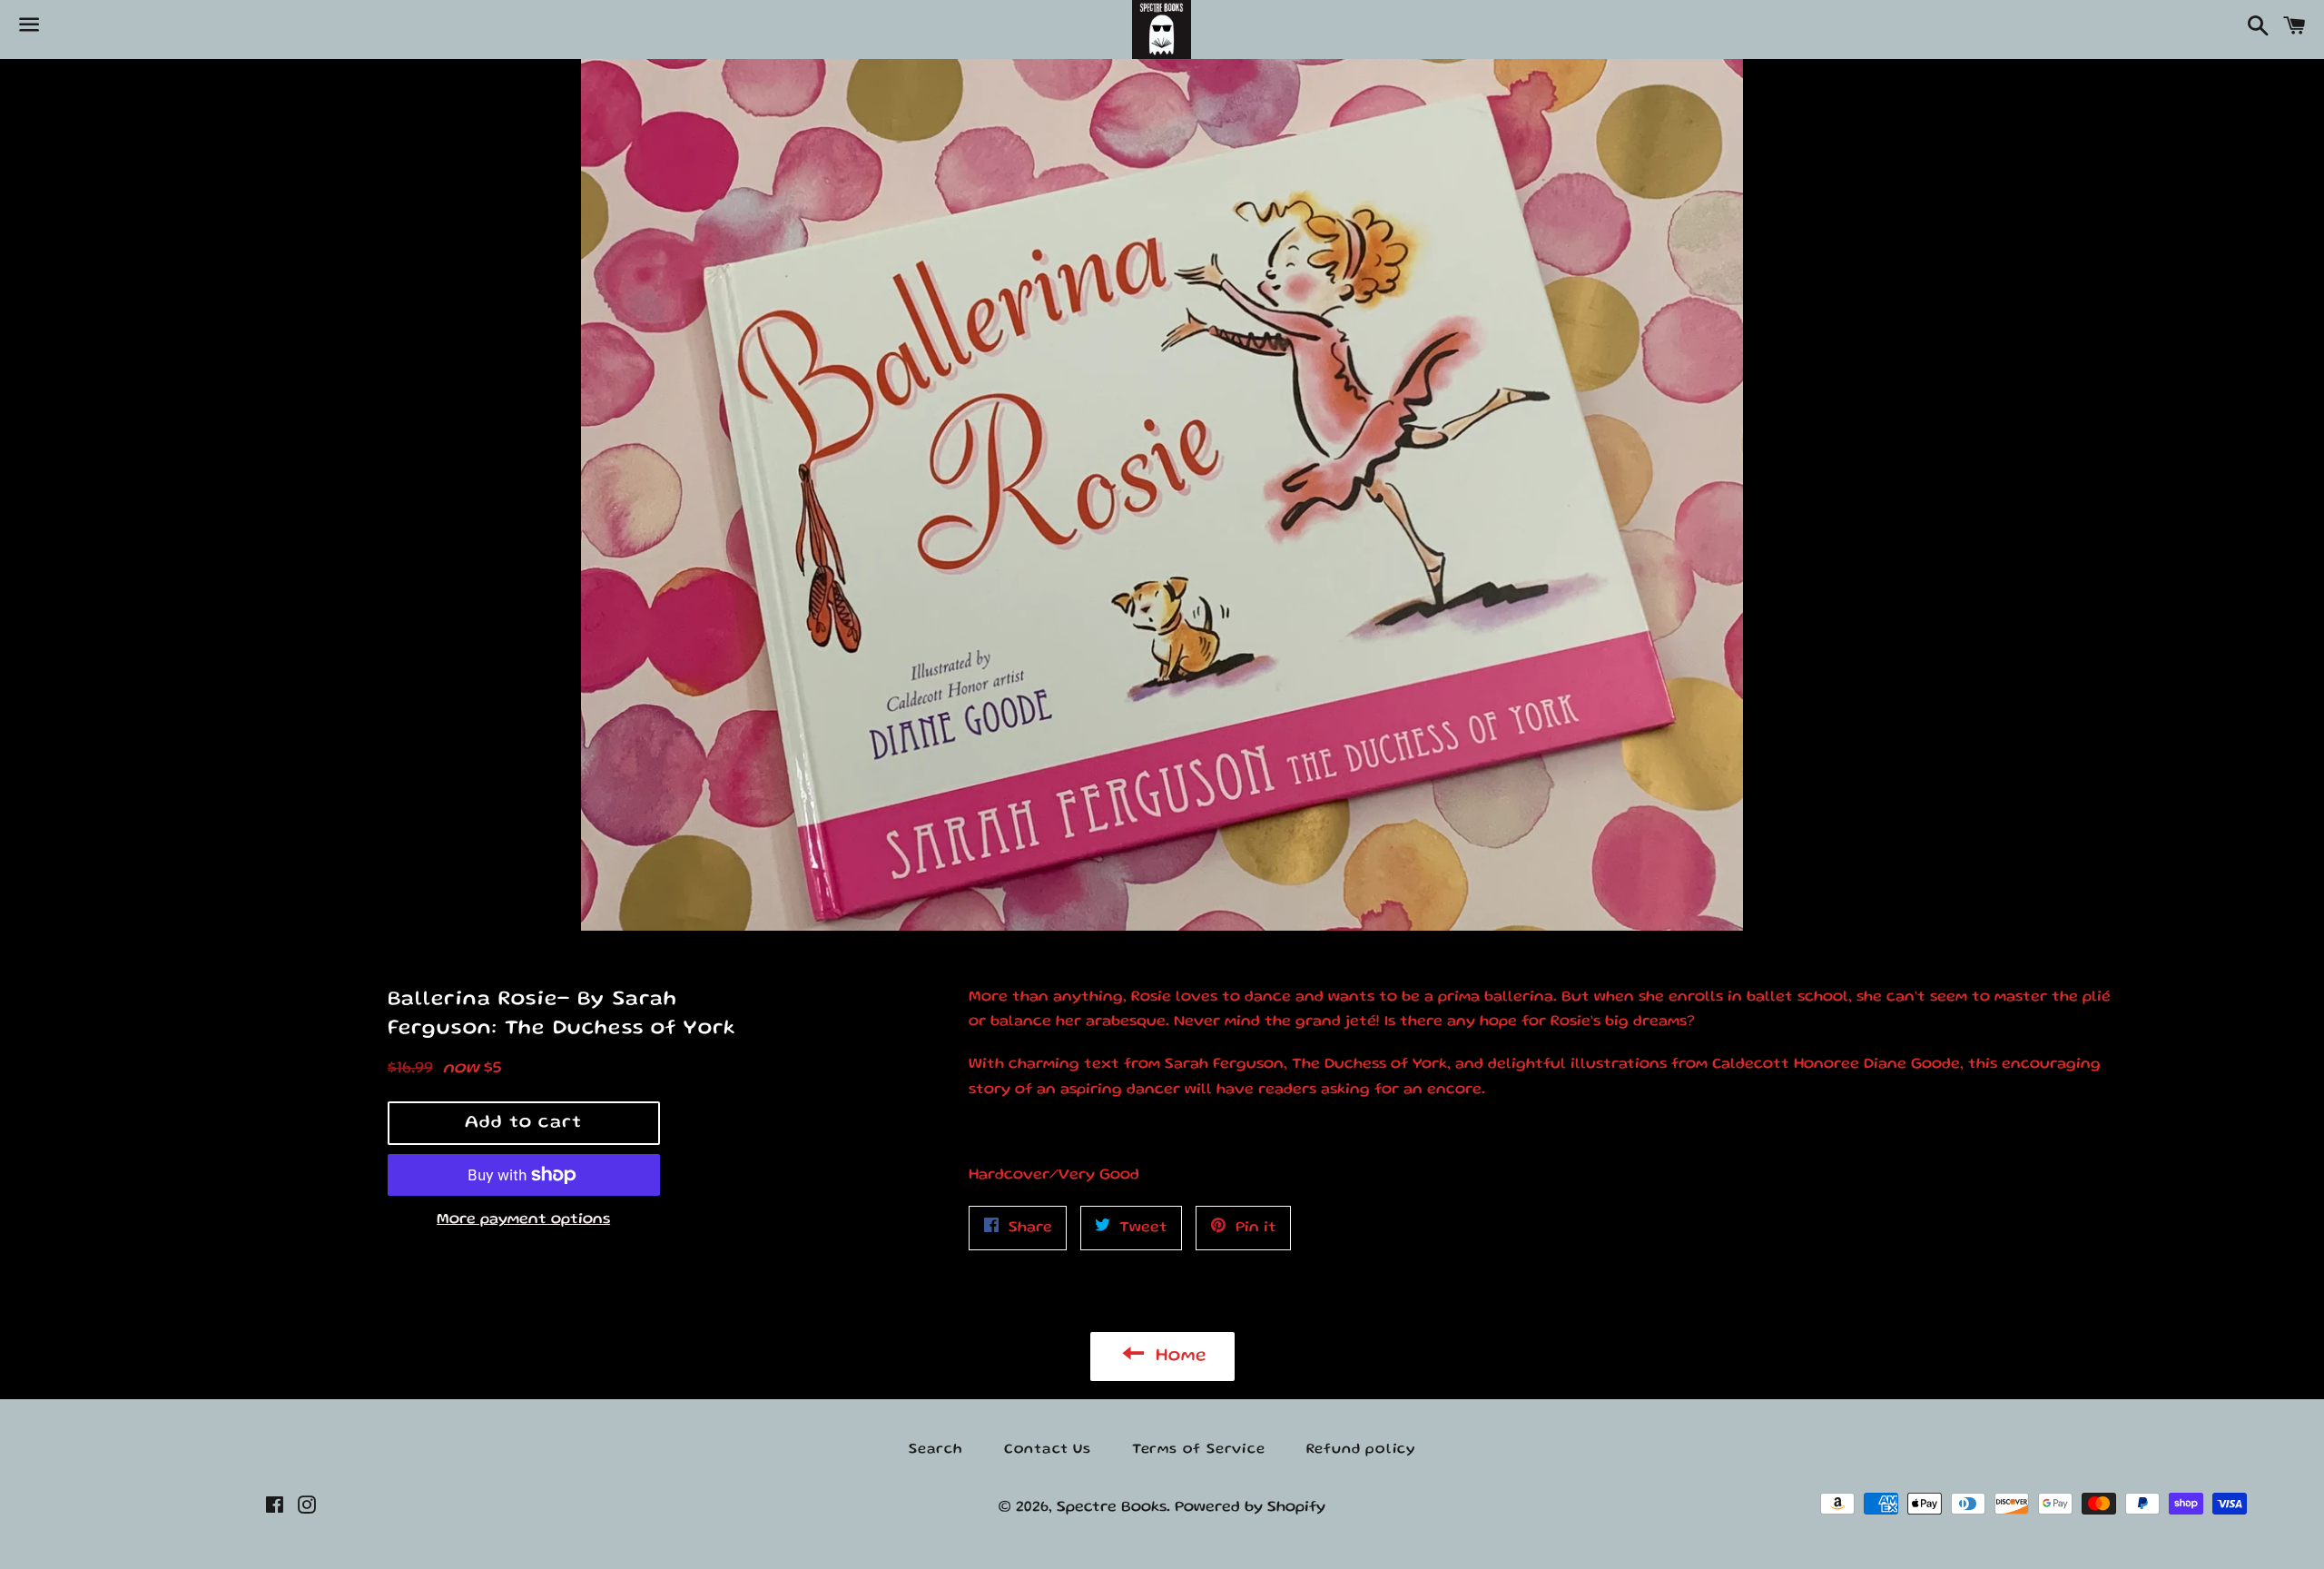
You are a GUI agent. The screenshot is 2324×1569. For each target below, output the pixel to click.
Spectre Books (1112, 1508)
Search (936, 1450)
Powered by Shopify (1250, 1508)
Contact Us (1048, 1450)
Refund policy (1361, 1450)
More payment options (523, 1220)
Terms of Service (1199, 1450)
